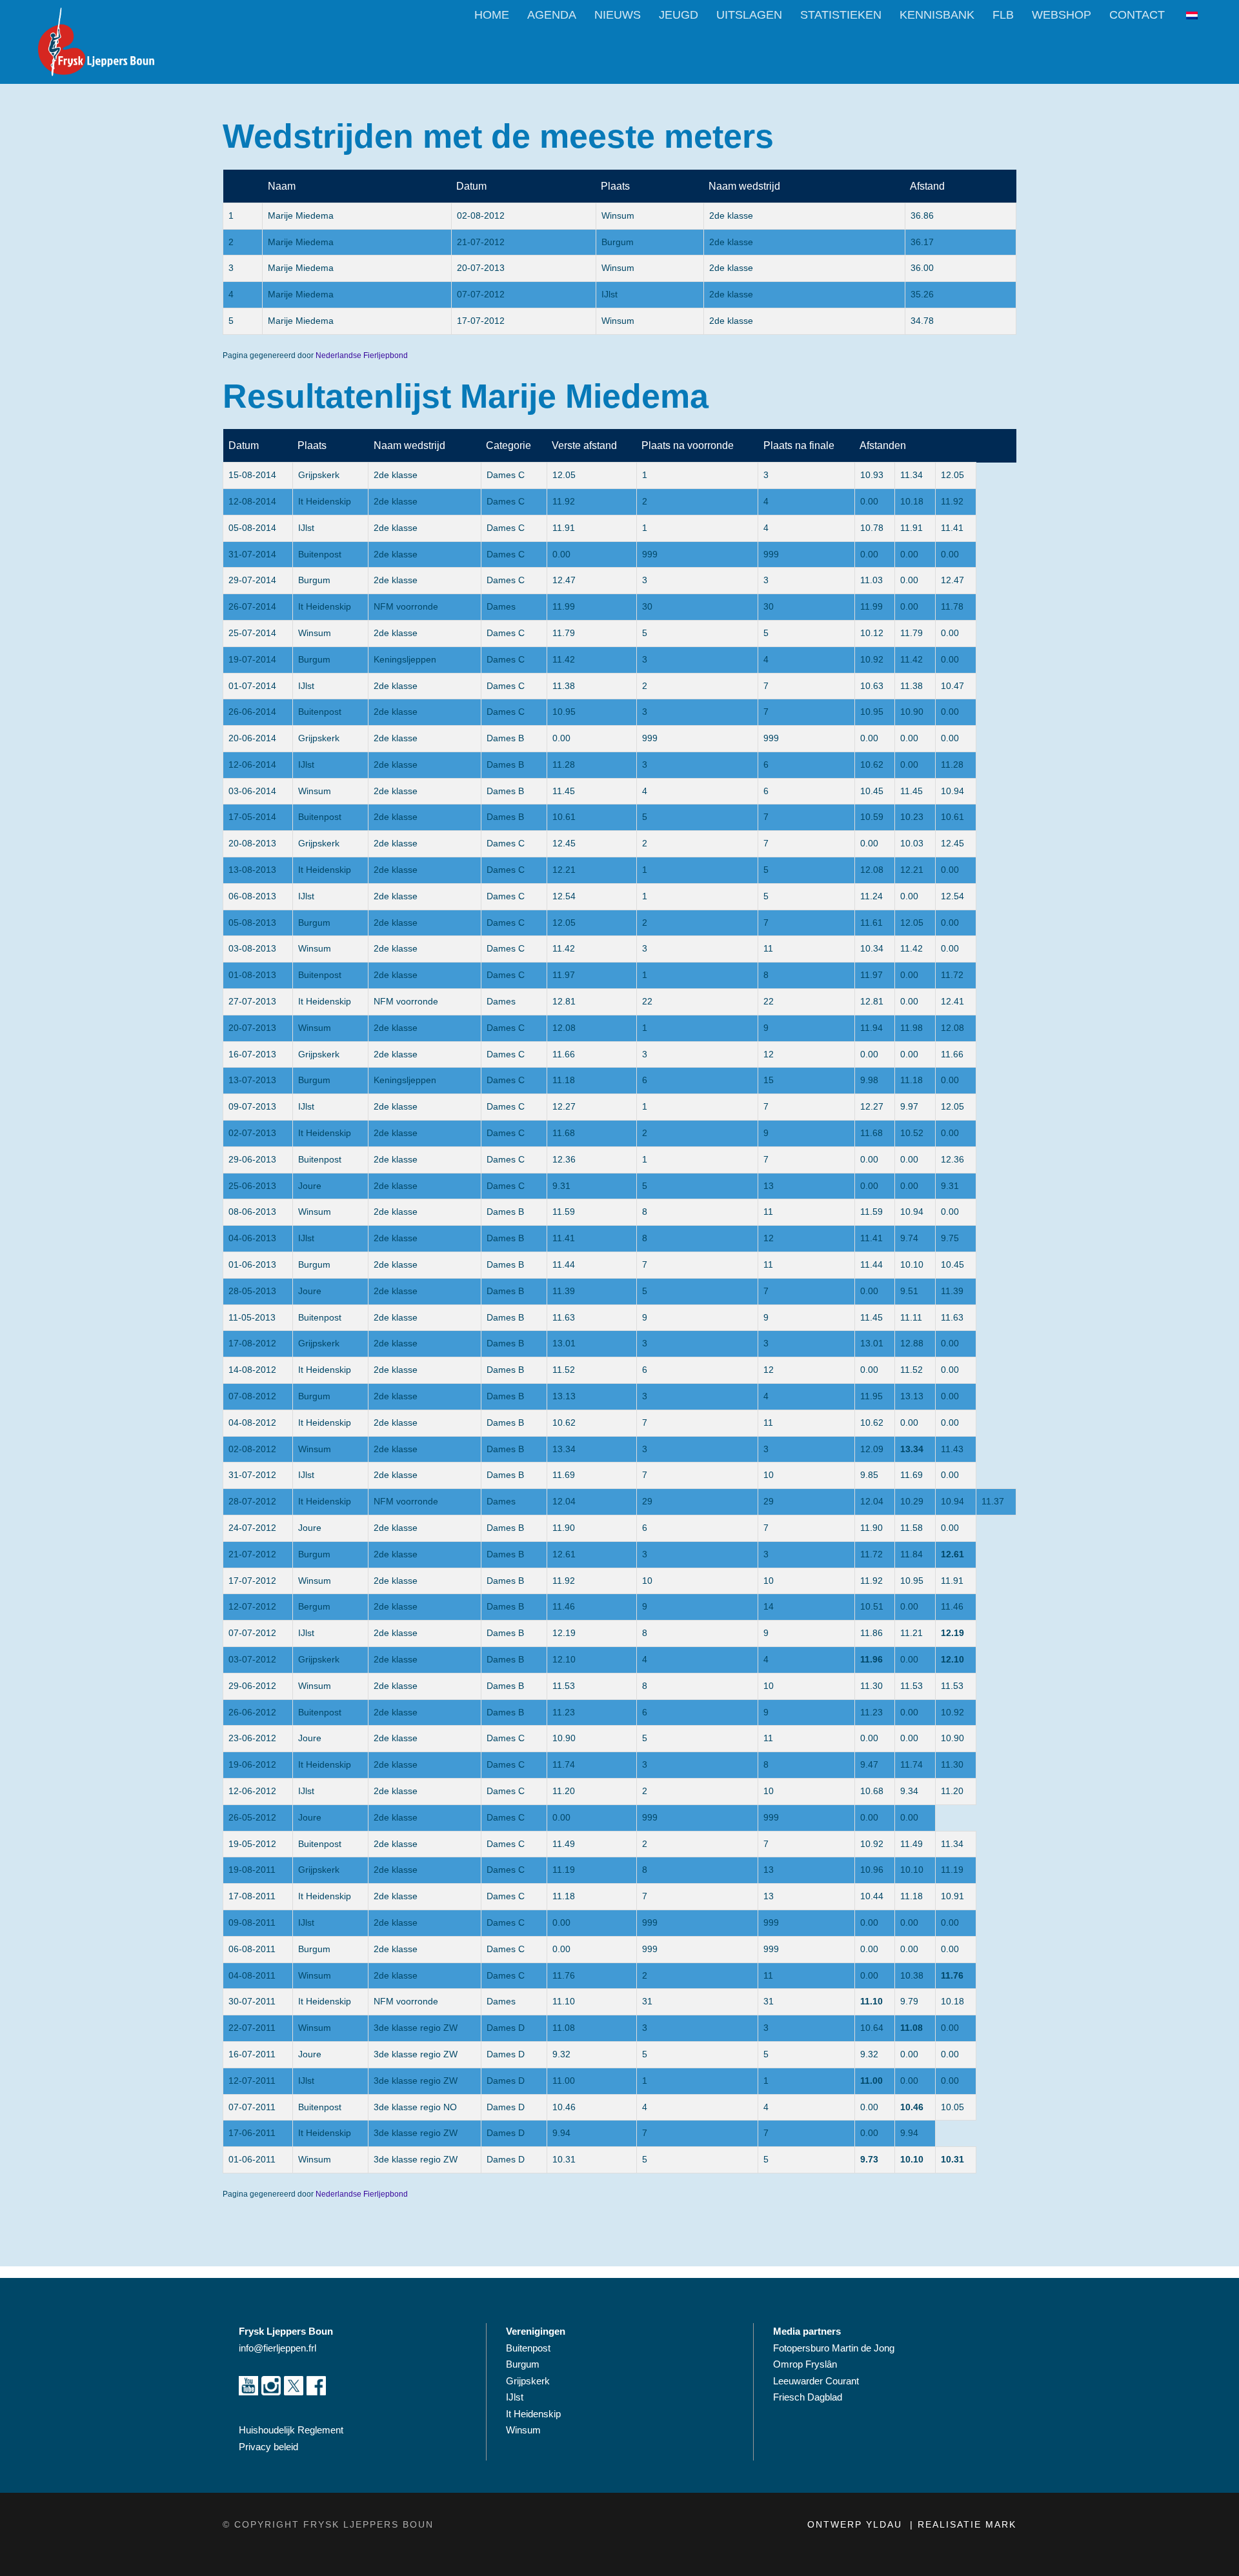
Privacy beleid (268, 2447)
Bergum (314, 1606)
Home (492, 15)
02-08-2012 (481, 215)
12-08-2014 (252, 501)
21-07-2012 (481, 242)
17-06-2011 (252, 2133)
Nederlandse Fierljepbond (362, 355)
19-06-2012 (252, 1764)
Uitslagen (749, 15)
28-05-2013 (252, 1291)
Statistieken (841, 15)
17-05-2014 (252, 817)
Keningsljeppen (405, 659)
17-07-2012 (481, 321)
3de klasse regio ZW (416, 2028)
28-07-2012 (252, 1501)
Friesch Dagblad (809, 2397)
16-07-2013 (252, 1054)
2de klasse (731, 215)
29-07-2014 (252, 580)
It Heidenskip (325, 501)
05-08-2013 (252, 923)
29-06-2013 (252, 1159)
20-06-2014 (252, 738)
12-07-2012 (252, 1606)
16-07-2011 (252, 2054)
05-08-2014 (252, 528)
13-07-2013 (252, 1080)
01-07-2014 (252, 686)
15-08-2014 (252, 475)
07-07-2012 (481, 294)
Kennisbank (937, 15)
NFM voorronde (406, 606)
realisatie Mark (967, 2524)
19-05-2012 (252, 1844)
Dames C (506, 475)
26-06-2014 (252, 712)
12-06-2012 (252, 1791)
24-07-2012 (252, 1528)
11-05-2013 (252, 1317)
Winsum (315, 633)
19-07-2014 (252, 659)
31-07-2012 (252, 1475)
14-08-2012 (252, 1370)
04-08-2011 (252, 1975)
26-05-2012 (252, 1817)
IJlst (306, 528)
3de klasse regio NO (415, 2107)
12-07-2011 (252, 2081)
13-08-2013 (252, 870)
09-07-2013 (252, 1106)
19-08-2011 (252, 1870)
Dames (501, 606)
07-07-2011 (252, 2107)
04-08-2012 (252, 1423)
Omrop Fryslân (806, 2364)
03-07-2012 (252, 1659)
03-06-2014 (252, 791)
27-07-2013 (252, 1001)
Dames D (506, 2028)
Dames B (505, 738)
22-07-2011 (252, 2028)
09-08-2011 (252, 1922)
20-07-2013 (481, 268)
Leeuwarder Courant (817, 2381)
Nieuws (618, 15)
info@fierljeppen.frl (277, 2348)
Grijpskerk (319, 475)
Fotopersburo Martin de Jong (834, 2348)
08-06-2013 (252, 1212)
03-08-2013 (252, 948)
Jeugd (679, 15)
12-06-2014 (252, 764)
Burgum (314, 580)
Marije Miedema (301, 215)
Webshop (1062, 15)
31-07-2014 (252, 554)
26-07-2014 (252, 606)
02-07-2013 (252, 1133)
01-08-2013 (252, 975)
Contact (1137, 15)
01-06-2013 (252, 1264)
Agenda (552, 15)
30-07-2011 (252, 2001)
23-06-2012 (252, 1738)
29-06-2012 (252, 1686)
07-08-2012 (252, 1396)
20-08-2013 (252, 843)
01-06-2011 (252, 2159)
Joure (310, 1186)
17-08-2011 (252, 1896)
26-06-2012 (252, 1712)
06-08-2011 (252, 1949)
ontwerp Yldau (857, 2524)
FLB (1003, 15)
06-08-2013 (252, 896)
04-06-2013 (252, 1238)
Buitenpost (320, 554)
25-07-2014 (252, 633)
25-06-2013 (252, 1186)
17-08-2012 (252, 1343)
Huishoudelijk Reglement (292, 2430)
